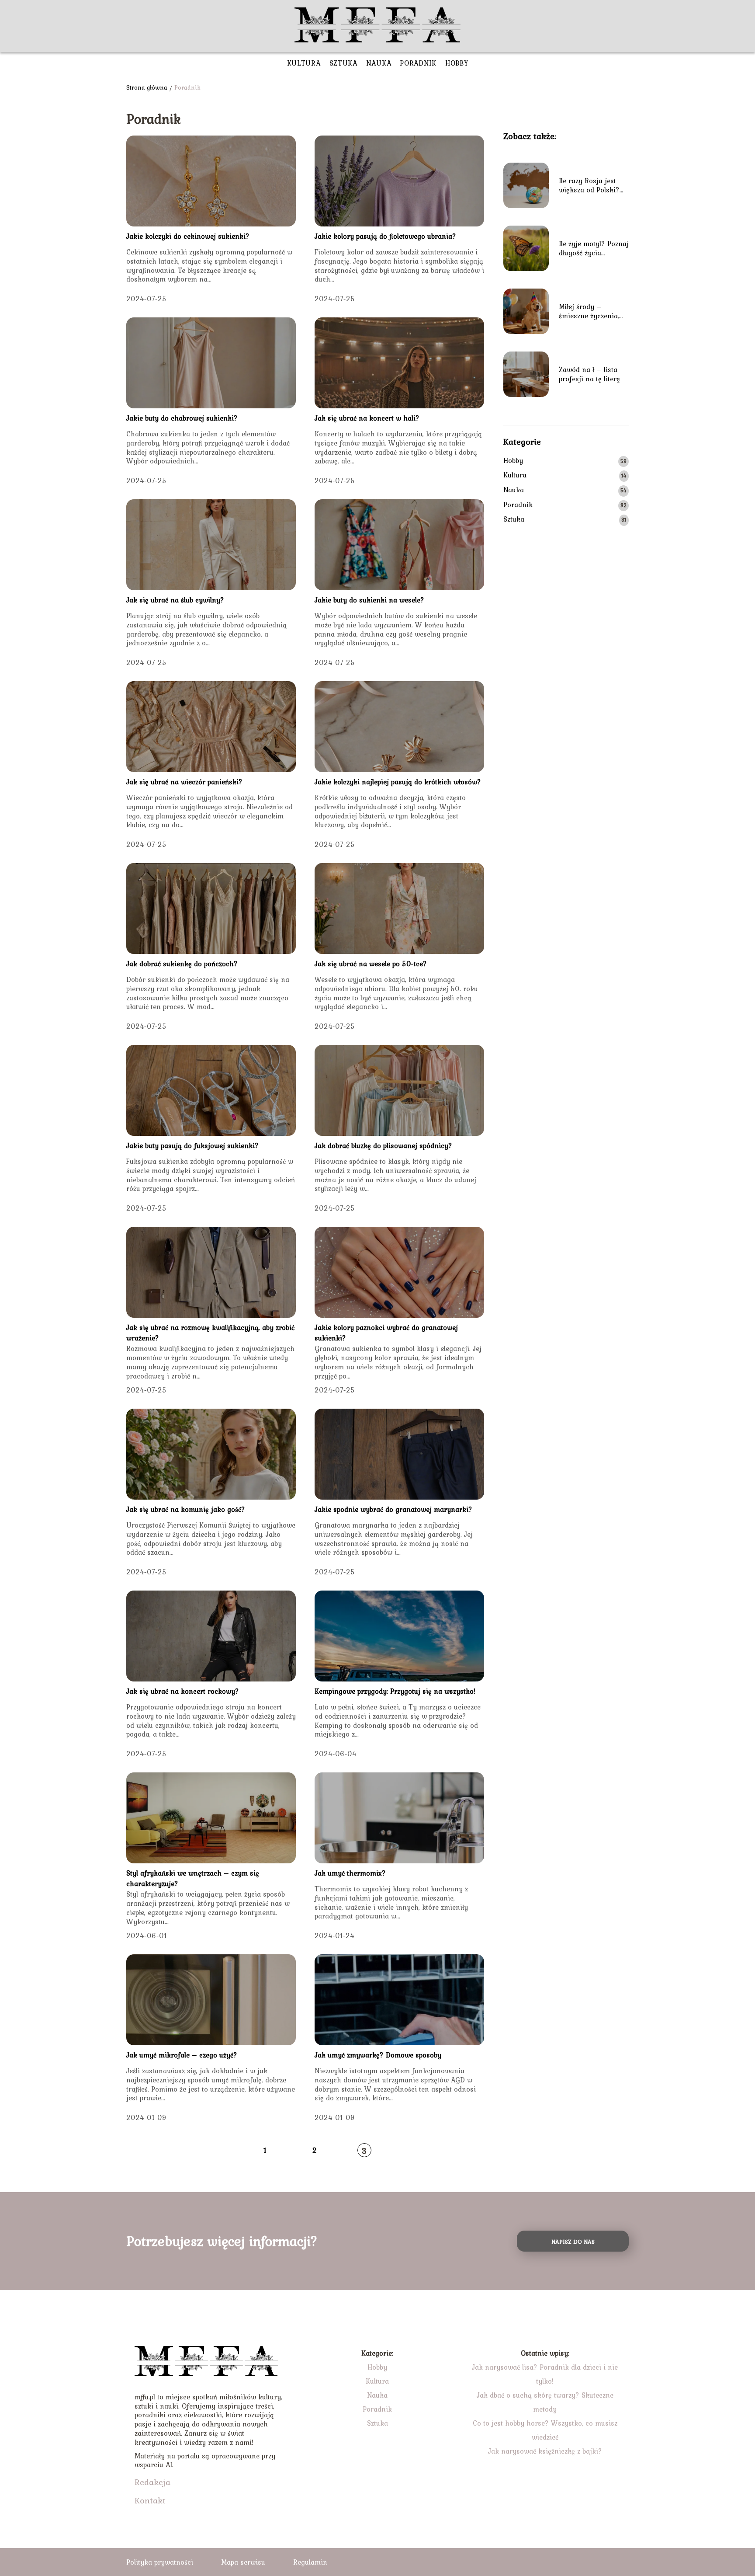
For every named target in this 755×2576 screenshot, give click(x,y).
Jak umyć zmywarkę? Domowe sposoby (378, 2055)
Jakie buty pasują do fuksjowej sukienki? (192, 1145)
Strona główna (147, 87)
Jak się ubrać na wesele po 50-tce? (371, 964)
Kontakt (150, 2500)
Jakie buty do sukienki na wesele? (369, 600)
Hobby (457, 63)
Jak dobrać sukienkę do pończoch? (182, 964)
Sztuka (343, 63)
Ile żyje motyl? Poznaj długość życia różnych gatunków (594, 248)
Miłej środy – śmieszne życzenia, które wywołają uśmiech (589, 311)
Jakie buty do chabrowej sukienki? (182, 418)
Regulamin (310, 2562)
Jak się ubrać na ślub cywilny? (175, 600)
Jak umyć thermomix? (350, 1873)
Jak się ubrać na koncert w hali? (367, 418)
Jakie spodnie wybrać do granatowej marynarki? (393, 1509)
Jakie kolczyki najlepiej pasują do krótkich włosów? (398, 782)
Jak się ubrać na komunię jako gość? (186, 1509)
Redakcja (152, 2482)
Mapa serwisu (243, 2562)
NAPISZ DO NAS (573, 2242)
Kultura (304, 63)
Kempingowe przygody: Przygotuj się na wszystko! (395, 1691)
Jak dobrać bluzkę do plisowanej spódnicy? (383, 1145)
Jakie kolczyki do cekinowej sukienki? (188, 236)
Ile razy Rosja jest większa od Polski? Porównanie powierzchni (589, 185)
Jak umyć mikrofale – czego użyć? (182, 2055)
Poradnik (418, 63)
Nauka (379, 63)
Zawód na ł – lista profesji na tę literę (589, 374)
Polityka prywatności (160, 2562)
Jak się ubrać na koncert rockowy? (183, 1691)
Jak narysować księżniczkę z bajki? (545, 2451)
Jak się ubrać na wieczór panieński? (184, 782)
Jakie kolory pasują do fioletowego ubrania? (385, 236)
